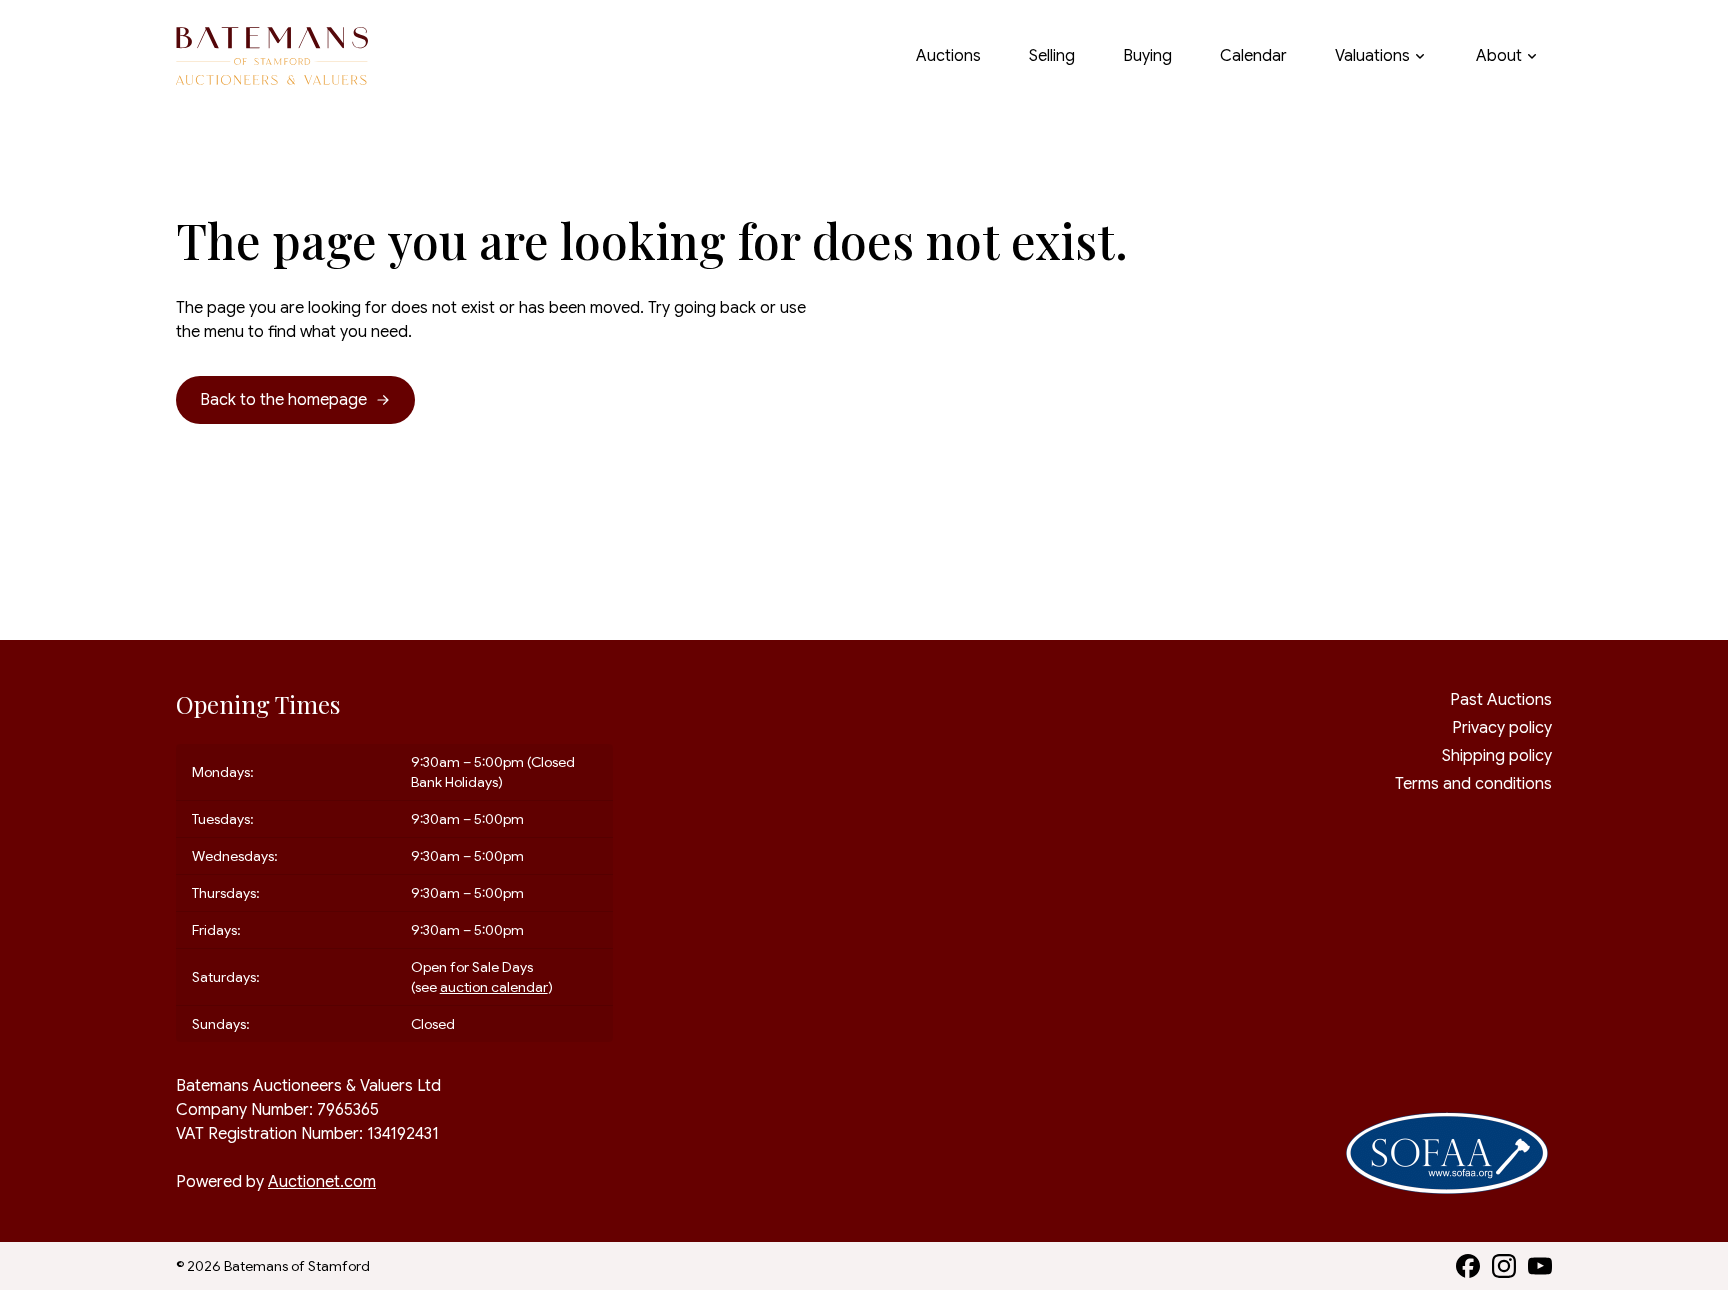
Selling (1052, 56)
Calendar (1253, 56)
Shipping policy (1497, 756)
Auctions (948, 56)
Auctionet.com (322, 1182)
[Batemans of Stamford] (272, 56)
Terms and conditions (1473, 784)
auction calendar (494, 987)
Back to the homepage (283, 400)
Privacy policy (1502, 728)
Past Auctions (1501, 700)
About (1499, 56)
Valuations (1372, 56)
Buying (1147, 56)
